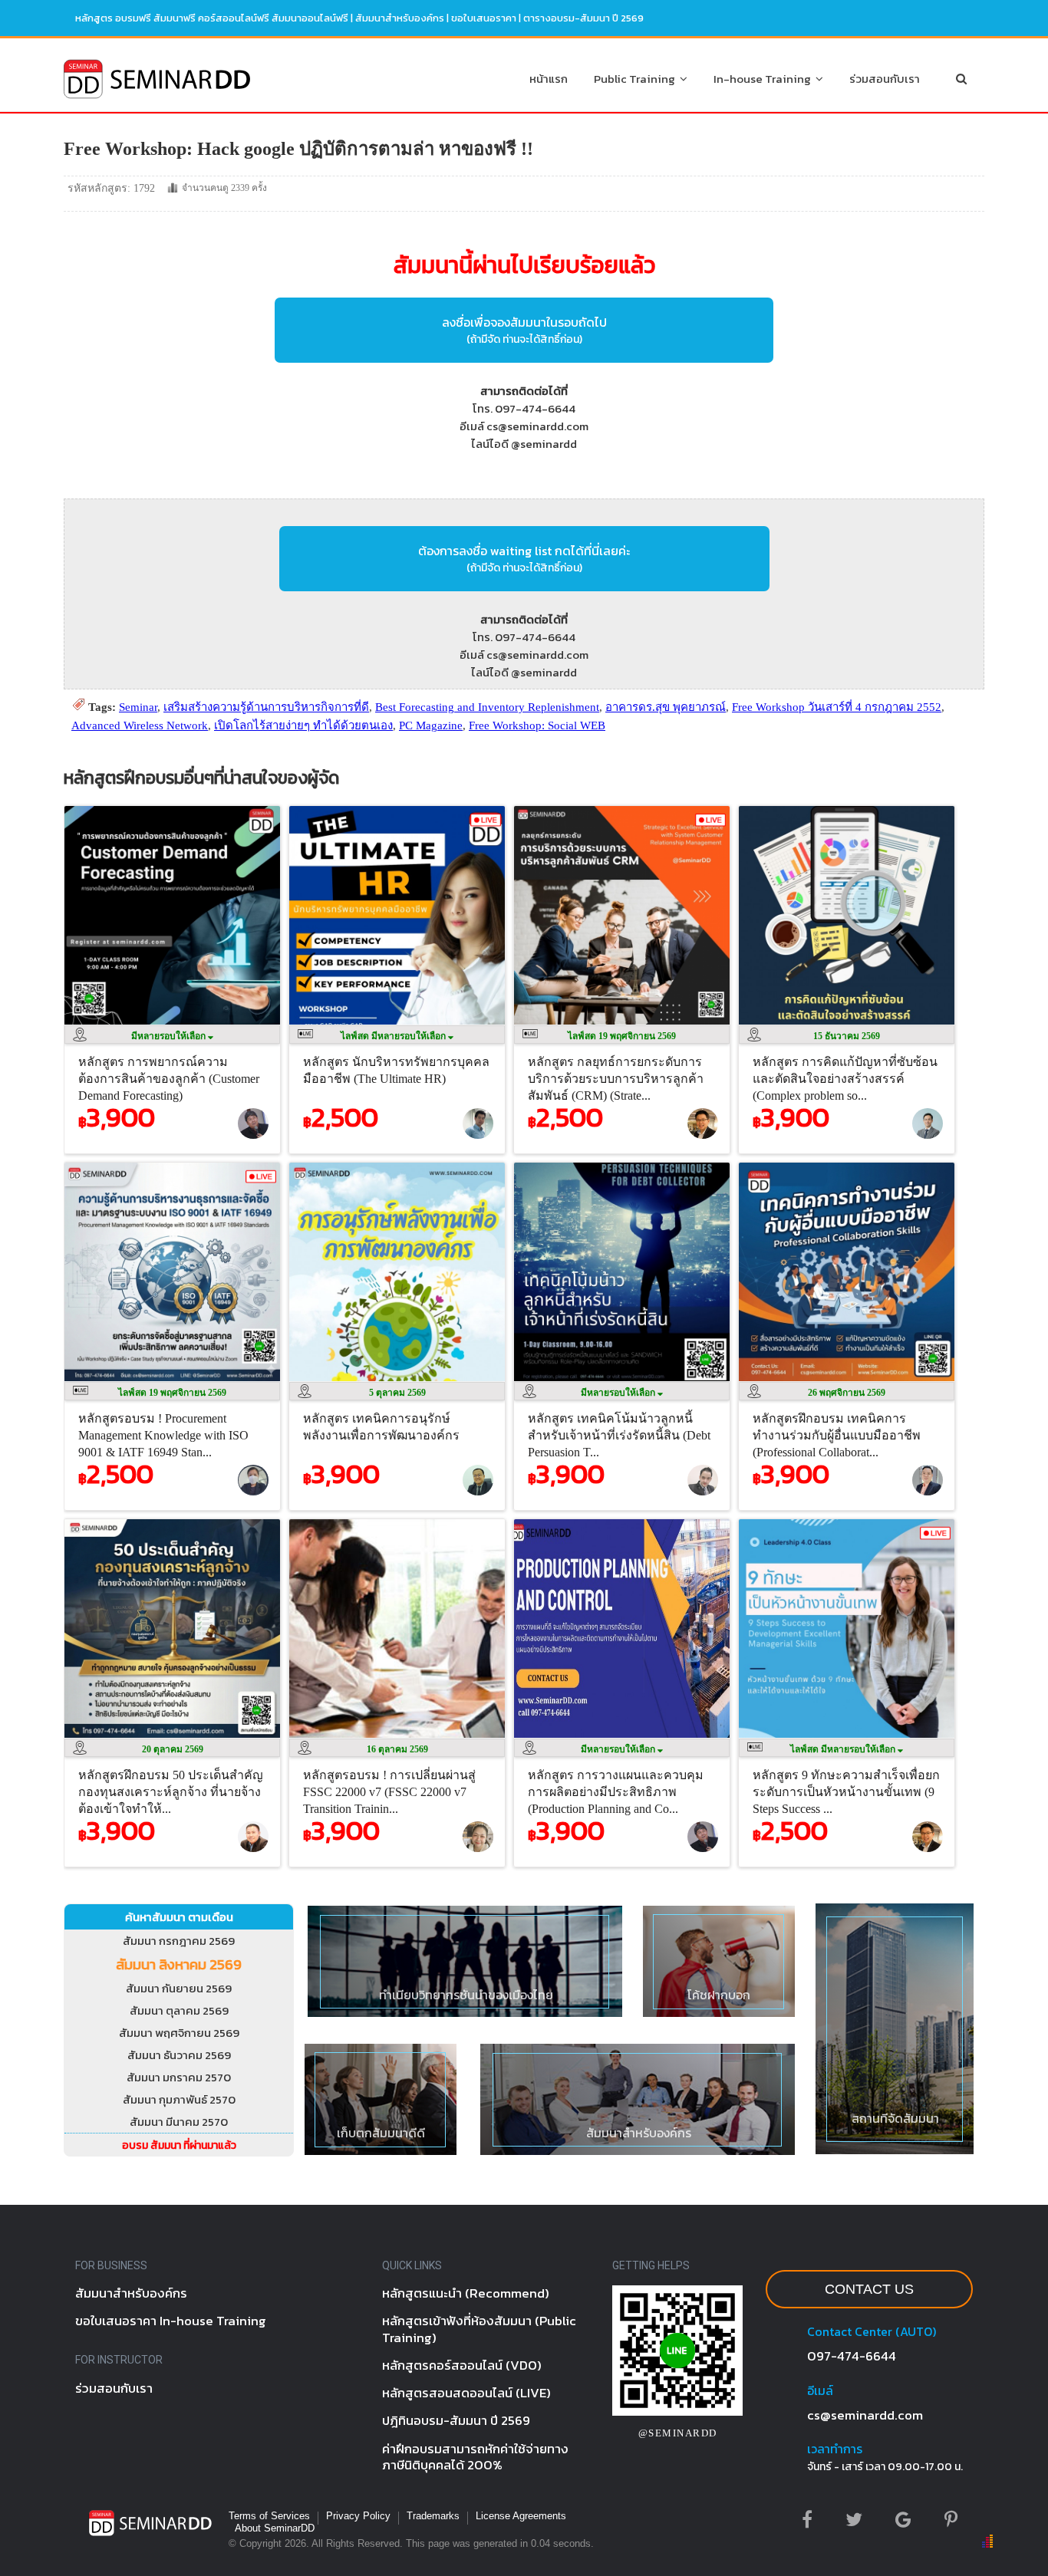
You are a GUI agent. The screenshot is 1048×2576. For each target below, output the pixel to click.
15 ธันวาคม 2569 (847, 1036)
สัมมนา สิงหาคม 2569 (179, 1964)
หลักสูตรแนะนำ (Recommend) (466, 2293)
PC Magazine (431, 725)
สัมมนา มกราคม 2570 (179, 2077)
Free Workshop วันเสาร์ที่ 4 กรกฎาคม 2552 (837, 707)
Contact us (869, 2289)
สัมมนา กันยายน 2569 (179, 1988)
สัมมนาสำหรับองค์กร (400, 18)
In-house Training (765, 79)
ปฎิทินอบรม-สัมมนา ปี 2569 (456, 2420)
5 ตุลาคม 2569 (397, 1393)
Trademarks (433, 2516)
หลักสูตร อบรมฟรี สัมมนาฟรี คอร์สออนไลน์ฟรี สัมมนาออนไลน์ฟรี (212, 18)
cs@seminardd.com (865, 2415)
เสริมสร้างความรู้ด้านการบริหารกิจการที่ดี (266, 707)
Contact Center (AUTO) (872, 2331)
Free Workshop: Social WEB (537, 725)
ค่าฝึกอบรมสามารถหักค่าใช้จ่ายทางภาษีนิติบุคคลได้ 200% (475, 2457)
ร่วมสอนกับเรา (885, 79)
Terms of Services (269, 2516)
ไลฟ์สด (394, 1036)
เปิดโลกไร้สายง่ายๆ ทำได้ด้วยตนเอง (303, 725)
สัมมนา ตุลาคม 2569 (179, 2010)
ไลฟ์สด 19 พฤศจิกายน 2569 (622, 1036)
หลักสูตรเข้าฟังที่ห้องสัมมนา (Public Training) (479, 2329)
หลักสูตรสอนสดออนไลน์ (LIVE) (466, 2393)
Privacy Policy (358, 2516)
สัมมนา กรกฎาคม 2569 (179, 1941)
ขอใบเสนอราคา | (487, 18)
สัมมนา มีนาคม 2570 (179, 2122)
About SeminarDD (275, 2528)
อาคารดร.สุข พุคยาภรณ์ (666, 707)
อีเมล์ (820, 2390)
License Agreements (521, 2516)
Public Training (637, 79)
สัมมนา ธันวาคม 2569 (179, 2055)
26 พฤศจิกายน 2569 (847, 1393)
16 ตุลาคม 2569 (397, 1749)
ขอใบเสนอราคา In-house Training (171, 2321)
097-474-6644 (852, 2356)
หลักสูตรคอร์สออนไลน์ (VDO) (462, 2365)
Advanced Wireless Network (140, 725)
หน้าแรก (549, 79)
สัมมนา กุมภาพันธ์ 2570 (179, 2099)
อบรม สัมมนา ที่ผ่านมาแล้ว (179, 2145)
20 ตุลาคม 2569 (173, 1749)
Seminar (138, 707)
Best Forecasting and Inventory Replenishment (487, 707)
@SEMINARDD (678, 2433)
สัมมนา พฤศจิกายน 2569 (179, 2033)
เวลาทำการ (835, 2449)
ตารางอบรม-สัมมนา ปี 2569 (583, 18)
